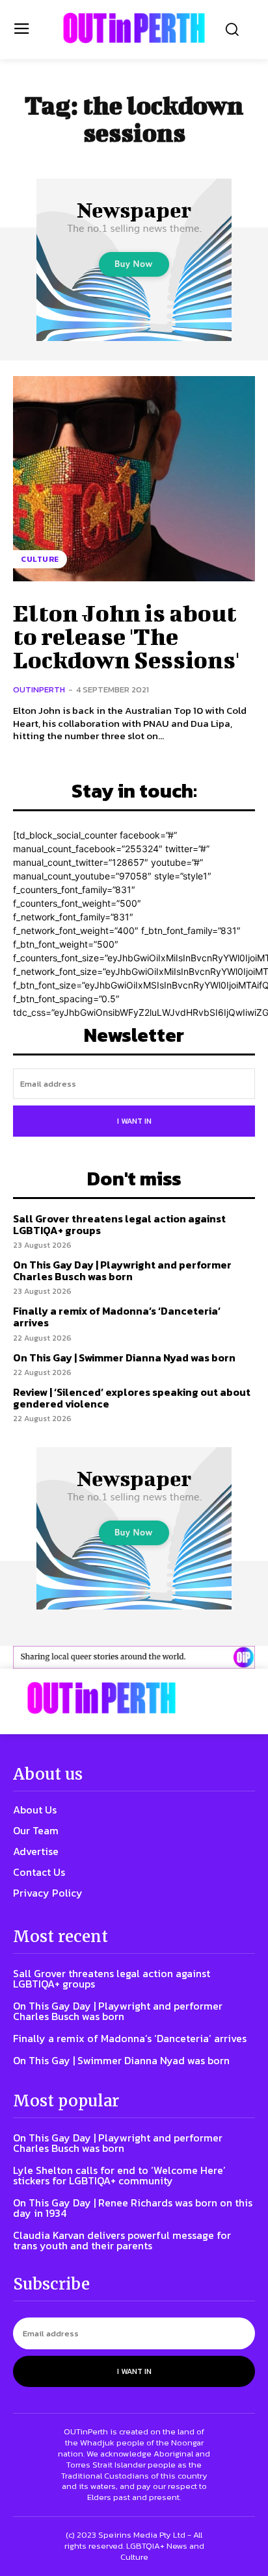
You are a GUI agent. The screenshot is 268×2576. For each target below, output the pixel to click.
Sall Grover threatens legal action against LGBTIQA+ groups (119, 1224)
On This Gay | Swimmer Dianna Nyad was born (124, 1357)
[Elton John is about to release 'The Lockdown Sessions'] (134, 479)
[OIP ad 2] (134, 1657)
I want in (134, 1121)
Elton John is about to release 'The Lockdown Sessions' (126, 636)
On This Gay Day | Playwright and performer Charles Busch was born (122, 1270)
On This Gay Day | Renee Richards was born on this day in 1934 (133, 2208)
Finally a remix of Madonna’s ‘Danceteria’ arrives (117, 1317)
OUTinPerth (39, 689)
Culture (40, 559)
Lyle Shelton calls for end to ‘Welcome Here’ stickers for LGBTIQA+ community (119, 2175)
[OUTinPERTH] (134, 28)
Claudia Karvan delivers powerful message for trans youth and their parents (122, 2240)
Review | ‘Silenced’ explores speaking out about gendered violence (132, 1398)
